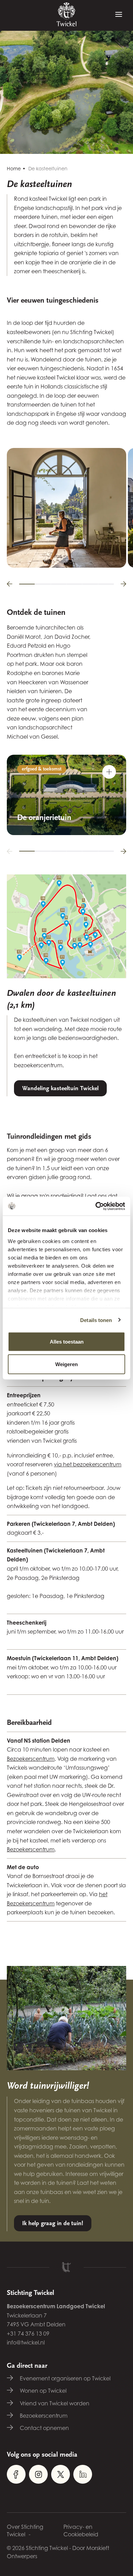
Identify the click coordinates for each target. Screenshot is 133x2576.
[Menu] (119, 15)
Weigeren (66, 1364)
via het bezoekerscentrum (88, 1464)
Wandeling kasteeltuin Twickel (60, 1088)
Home (14, 168)
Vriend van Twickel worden (55, 2403)
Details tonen (96, 1320)
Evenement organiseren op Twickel (65, 2378)
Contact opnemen (44, 2428)
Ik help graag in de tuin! (53, 2223)
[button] (10, 584)
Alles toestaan (67, 1342)
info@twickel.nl (26, 2342)
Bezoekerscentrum (31, 1759)
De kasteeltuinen (48, 168)
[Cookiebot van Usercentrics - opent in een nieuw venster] (96, 1206)
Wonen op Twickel (43, 2391)
